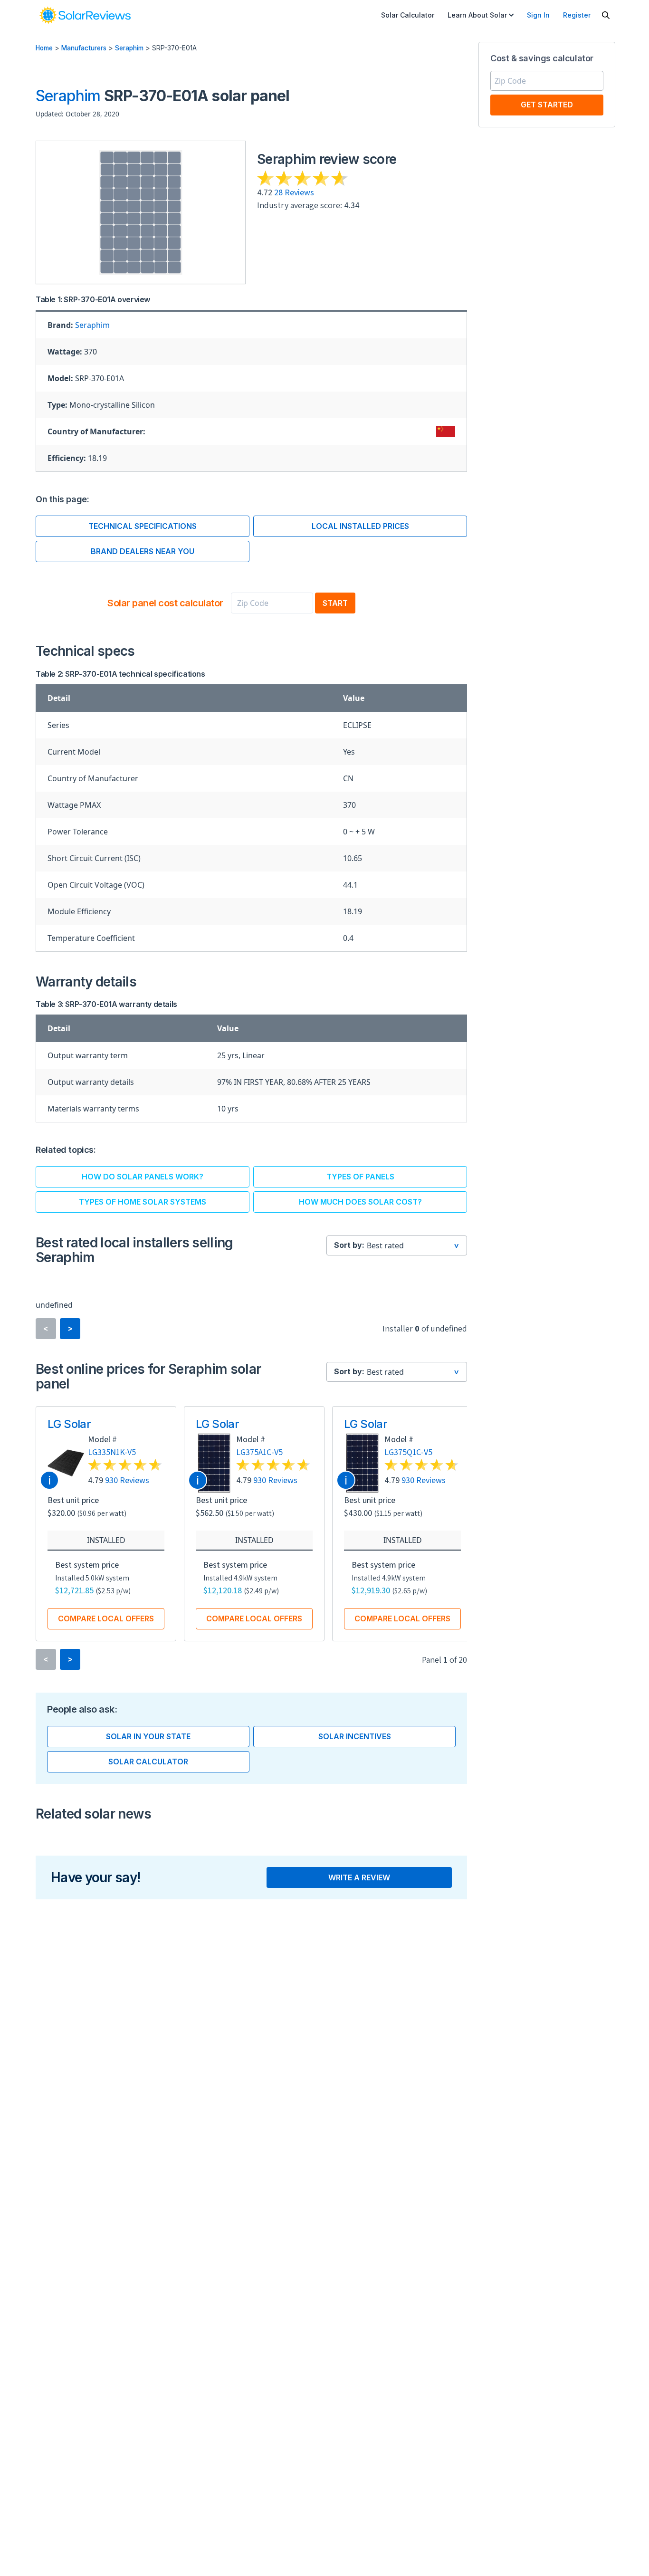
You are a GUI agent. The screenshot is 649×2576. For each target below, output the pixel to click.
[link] (85, 15)
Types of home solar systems (143, 1202)
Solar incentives (355, 1736)
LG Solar (69, 1424)
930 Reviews (127, 1480)
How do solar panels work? (143, 1177)
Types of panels (360, 1177)
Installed (106, 1540)
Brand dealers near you (143, 551)
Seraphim (129, 48)
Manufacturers (84, 48)
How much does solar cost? (360, 1202)
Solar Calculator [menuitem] (408, 15)
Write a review (359, 1877)
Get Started (547, 105)
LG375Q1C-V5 (408, 1452)
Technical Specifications (143, 526)
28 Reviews (294, 192)
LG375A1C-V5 (259, 1452)
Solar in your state (148, 1736)
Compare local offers (106, 1618)
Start (335, 603)
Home (44, 48)
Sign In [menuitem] (538, 15)
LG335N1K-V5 (112, 1452)
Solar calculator (148, 1762)
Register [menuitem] (577, 15)
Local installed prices (360, 526)
